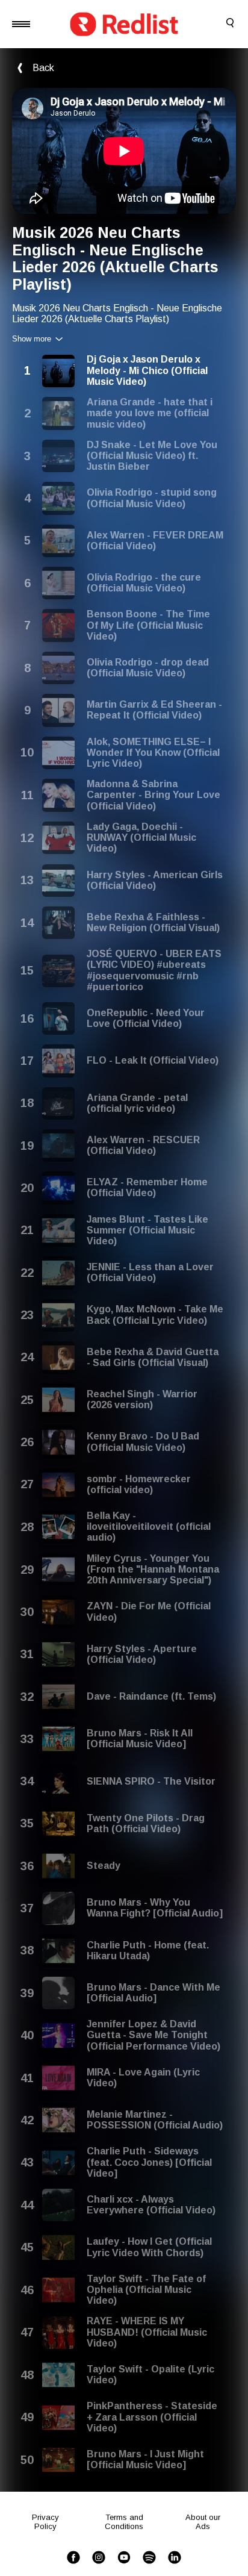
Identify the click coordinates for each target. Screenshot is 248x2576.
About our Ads (203, 2522)
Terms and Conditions (124, 2522)
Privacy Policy (45, 2522)
